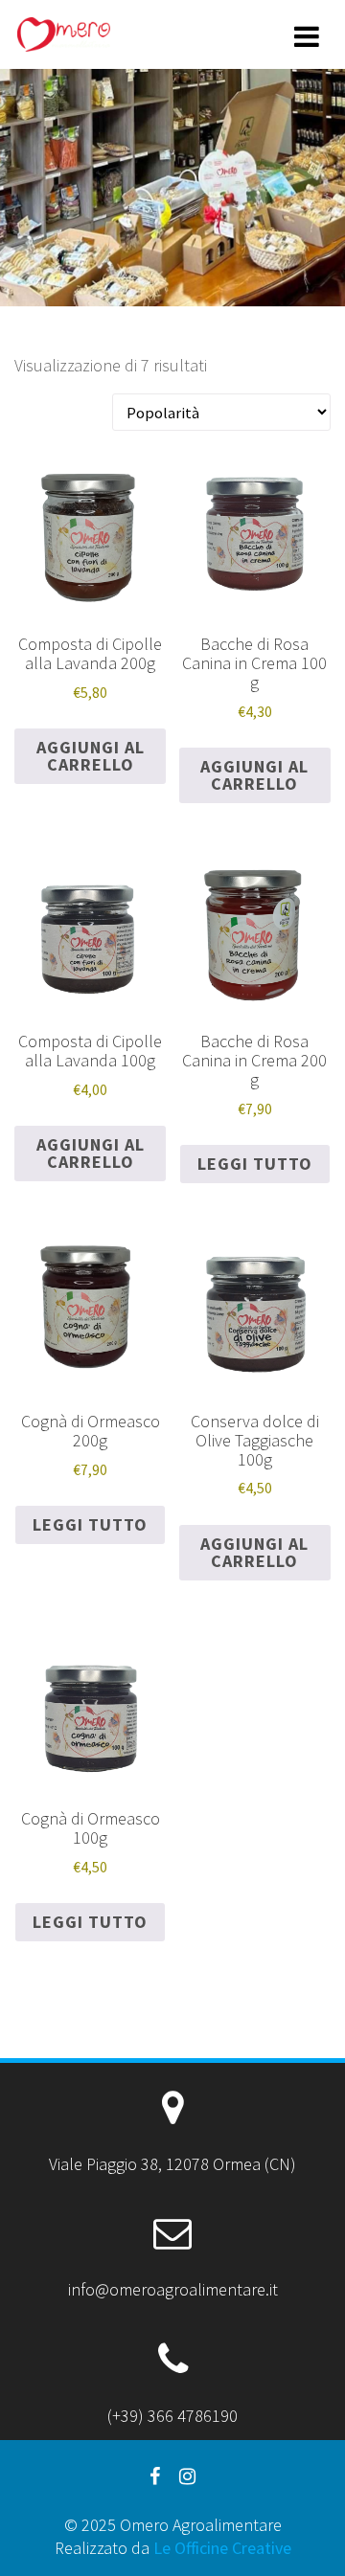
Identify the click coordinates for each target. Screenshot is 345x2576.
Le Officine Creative (222, 2548)
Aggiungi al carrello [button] (91, 756)
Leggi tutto (255, 1164)
